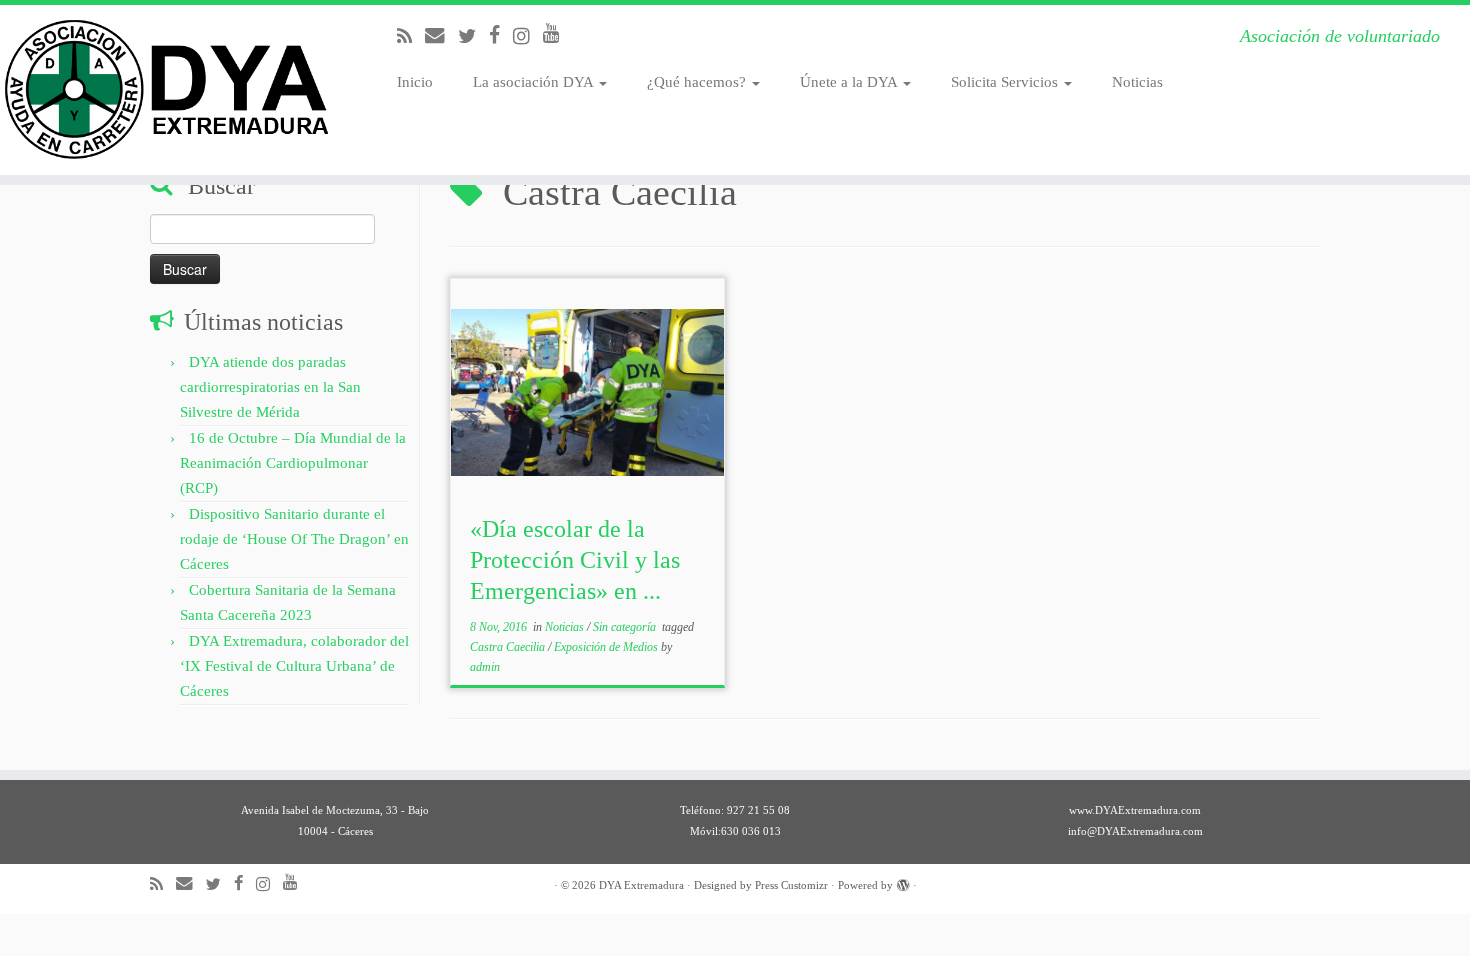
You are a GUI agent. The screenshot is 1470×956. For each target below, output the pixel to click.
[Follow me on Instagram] (528, 36)
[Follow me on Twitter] (473, 36)
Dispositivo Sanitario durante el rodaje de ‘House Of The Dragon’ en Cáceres (294, 539)
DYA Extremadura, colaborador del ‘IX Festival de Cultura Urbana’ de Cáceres (294, 666)
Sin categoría (626, 627)
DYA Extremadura (641, 885)
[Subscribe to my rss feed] (411, 36)
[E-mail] (441, 35)
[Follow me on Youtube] (558, 33)
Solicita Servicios (1006, 82)
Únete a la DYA (850, 82)
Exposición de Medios (607, 647)
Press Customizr (791, 885)
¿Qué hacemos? (698, 82)
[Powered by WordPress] (903, 882)
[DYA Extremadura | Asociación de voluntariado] (169, 90)
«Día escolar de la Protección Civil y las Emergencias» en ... (575, 560)
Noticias (1137, 82)
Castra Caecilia (509, 647)
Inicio (415, 82)
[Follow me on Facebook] (501, 35)
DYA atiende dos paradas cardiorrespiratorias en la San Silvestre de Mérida (270, 387)
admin (485, 667)
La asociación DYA (535, 82)
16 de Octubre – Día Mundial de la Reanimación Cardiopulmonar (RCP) (293, 463)
